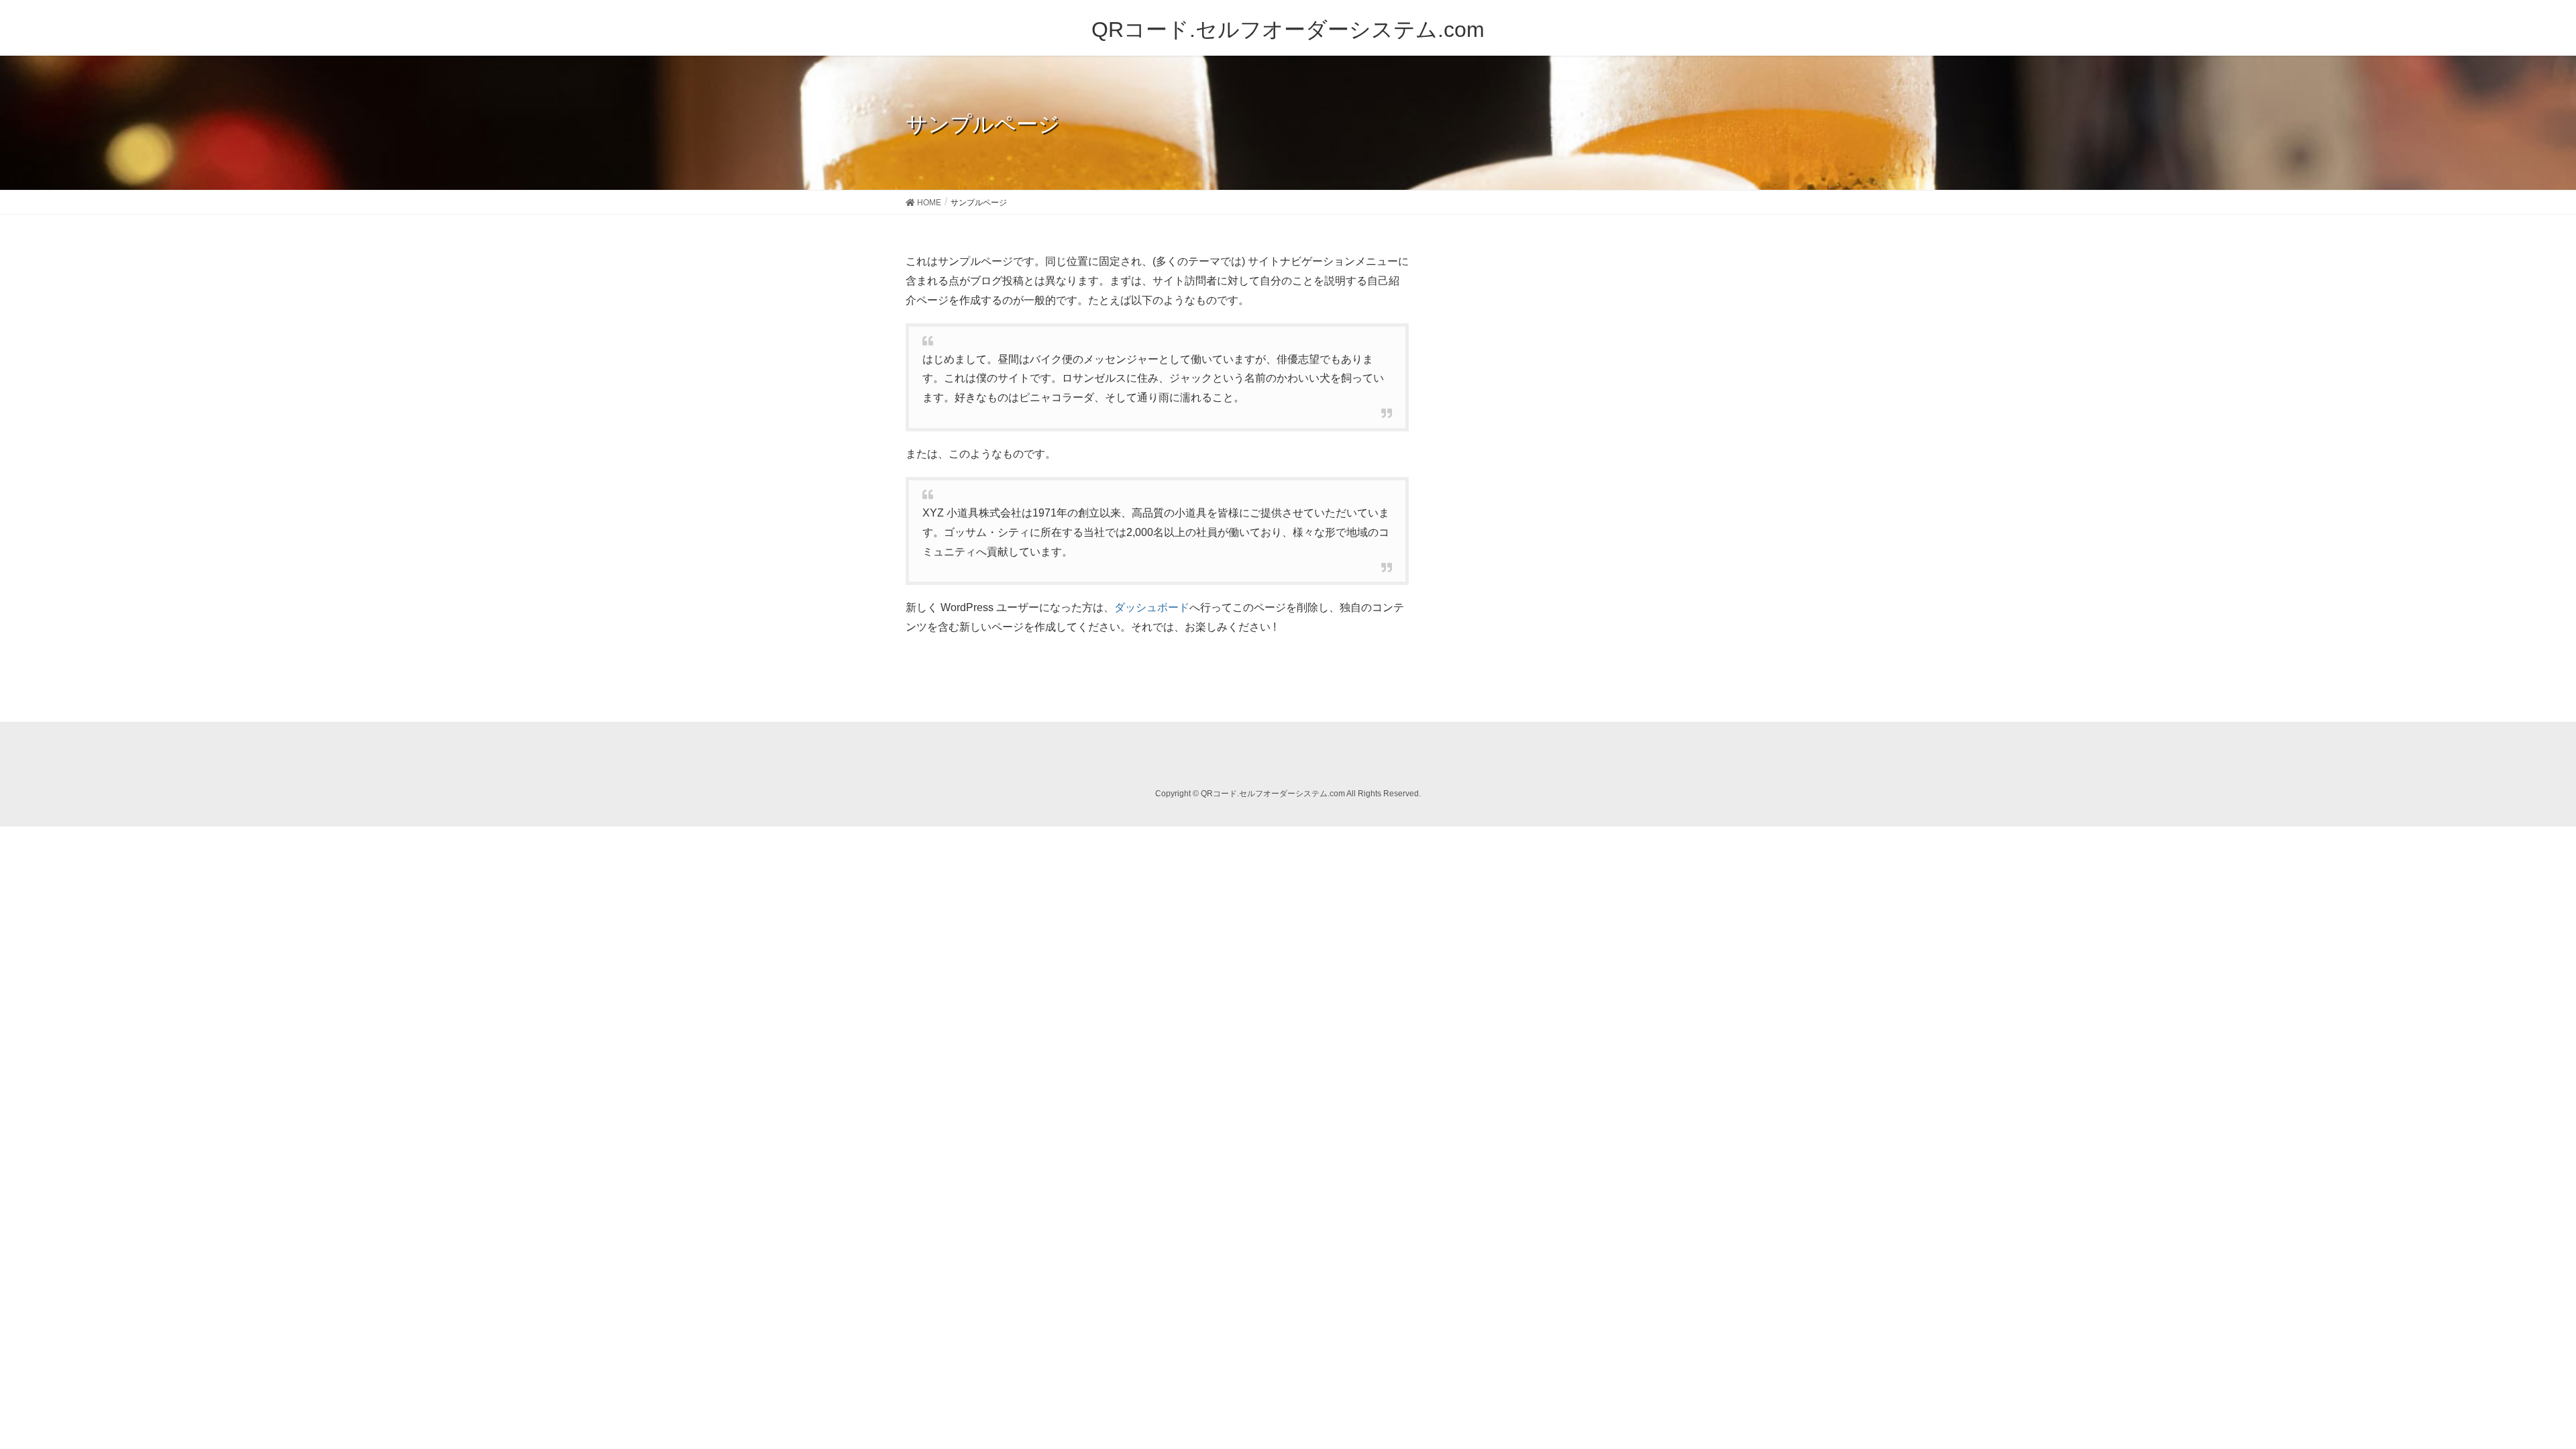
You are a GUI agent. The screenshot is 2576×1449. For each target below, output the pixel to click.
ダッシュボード (1152, 607)
